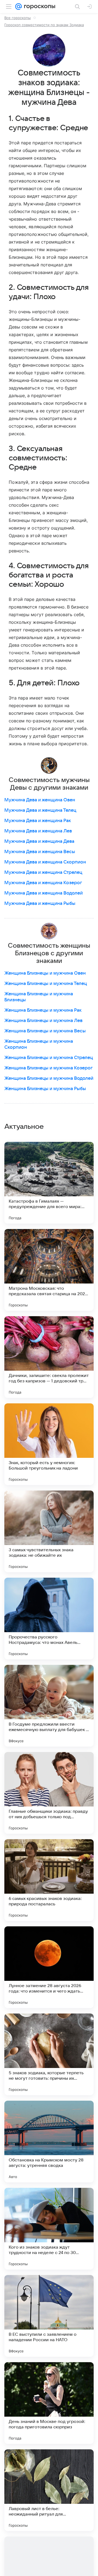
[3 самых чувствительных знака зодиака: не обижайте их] (49, 1531)
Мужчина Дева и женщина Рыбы (40, 904)
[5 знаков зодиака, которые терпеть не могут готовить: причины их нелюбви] (49, 2054)
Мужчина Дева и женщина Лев (38, 831)
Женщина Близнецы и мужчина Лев (43, 1021)
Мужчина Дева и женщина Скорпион (45, 862)
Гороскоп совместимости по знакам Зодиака (44, 25)
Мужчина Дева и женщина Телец (40, 810)
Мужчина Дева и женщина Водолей (44, 893)
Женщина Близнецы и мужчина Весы (45, 1031)
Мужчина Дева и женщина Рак (38, 821)
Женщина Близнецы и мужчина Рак (43, 1010)
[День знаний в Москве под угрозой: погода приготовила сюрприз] (49, 2403)
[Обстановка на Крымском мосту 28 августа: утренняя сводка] (49, 2142)
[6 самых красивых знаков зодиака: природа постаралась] (49, 1880)
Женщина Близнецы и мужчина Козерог (48, 1068)
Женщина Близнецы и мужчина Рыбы (45, 1089)
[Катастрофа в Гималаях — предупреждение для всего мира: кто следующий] (49, 1183)
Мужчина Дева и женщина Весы (40, 852)
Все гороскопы (18, 18)
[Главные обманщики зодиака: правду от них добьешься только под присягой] (49, 1793)
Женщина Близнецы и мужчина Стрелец (49, 1058)
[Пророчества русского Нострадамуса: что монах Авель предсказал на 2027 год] (49, 1619)
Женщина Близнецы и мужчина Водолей (49, 1078)
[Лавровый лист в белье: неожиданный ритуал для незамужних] (49, 2490)
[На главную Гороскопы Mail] (39, 7)
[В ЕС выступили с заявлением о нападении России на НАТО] (49, 2316)
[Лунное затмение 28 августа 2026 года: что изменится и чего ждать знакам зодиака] (49, 1967)
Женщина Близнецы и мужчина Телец (46, 984)
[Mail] (19, 7)
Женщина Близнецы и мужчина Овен (45, 973)
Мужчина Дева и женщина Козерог (43, 883)
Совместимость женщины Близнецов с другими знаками (49, 953)
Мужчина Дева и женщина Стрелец (43, 872)
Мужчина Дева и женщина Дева (39, 841)
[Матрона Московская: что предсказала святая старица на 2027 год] (49, 1270)
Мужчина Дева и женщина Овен (40, 800)
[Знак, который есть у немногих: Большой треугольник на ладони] (49, 1444)
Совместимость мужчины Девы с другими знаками (49, 784)
